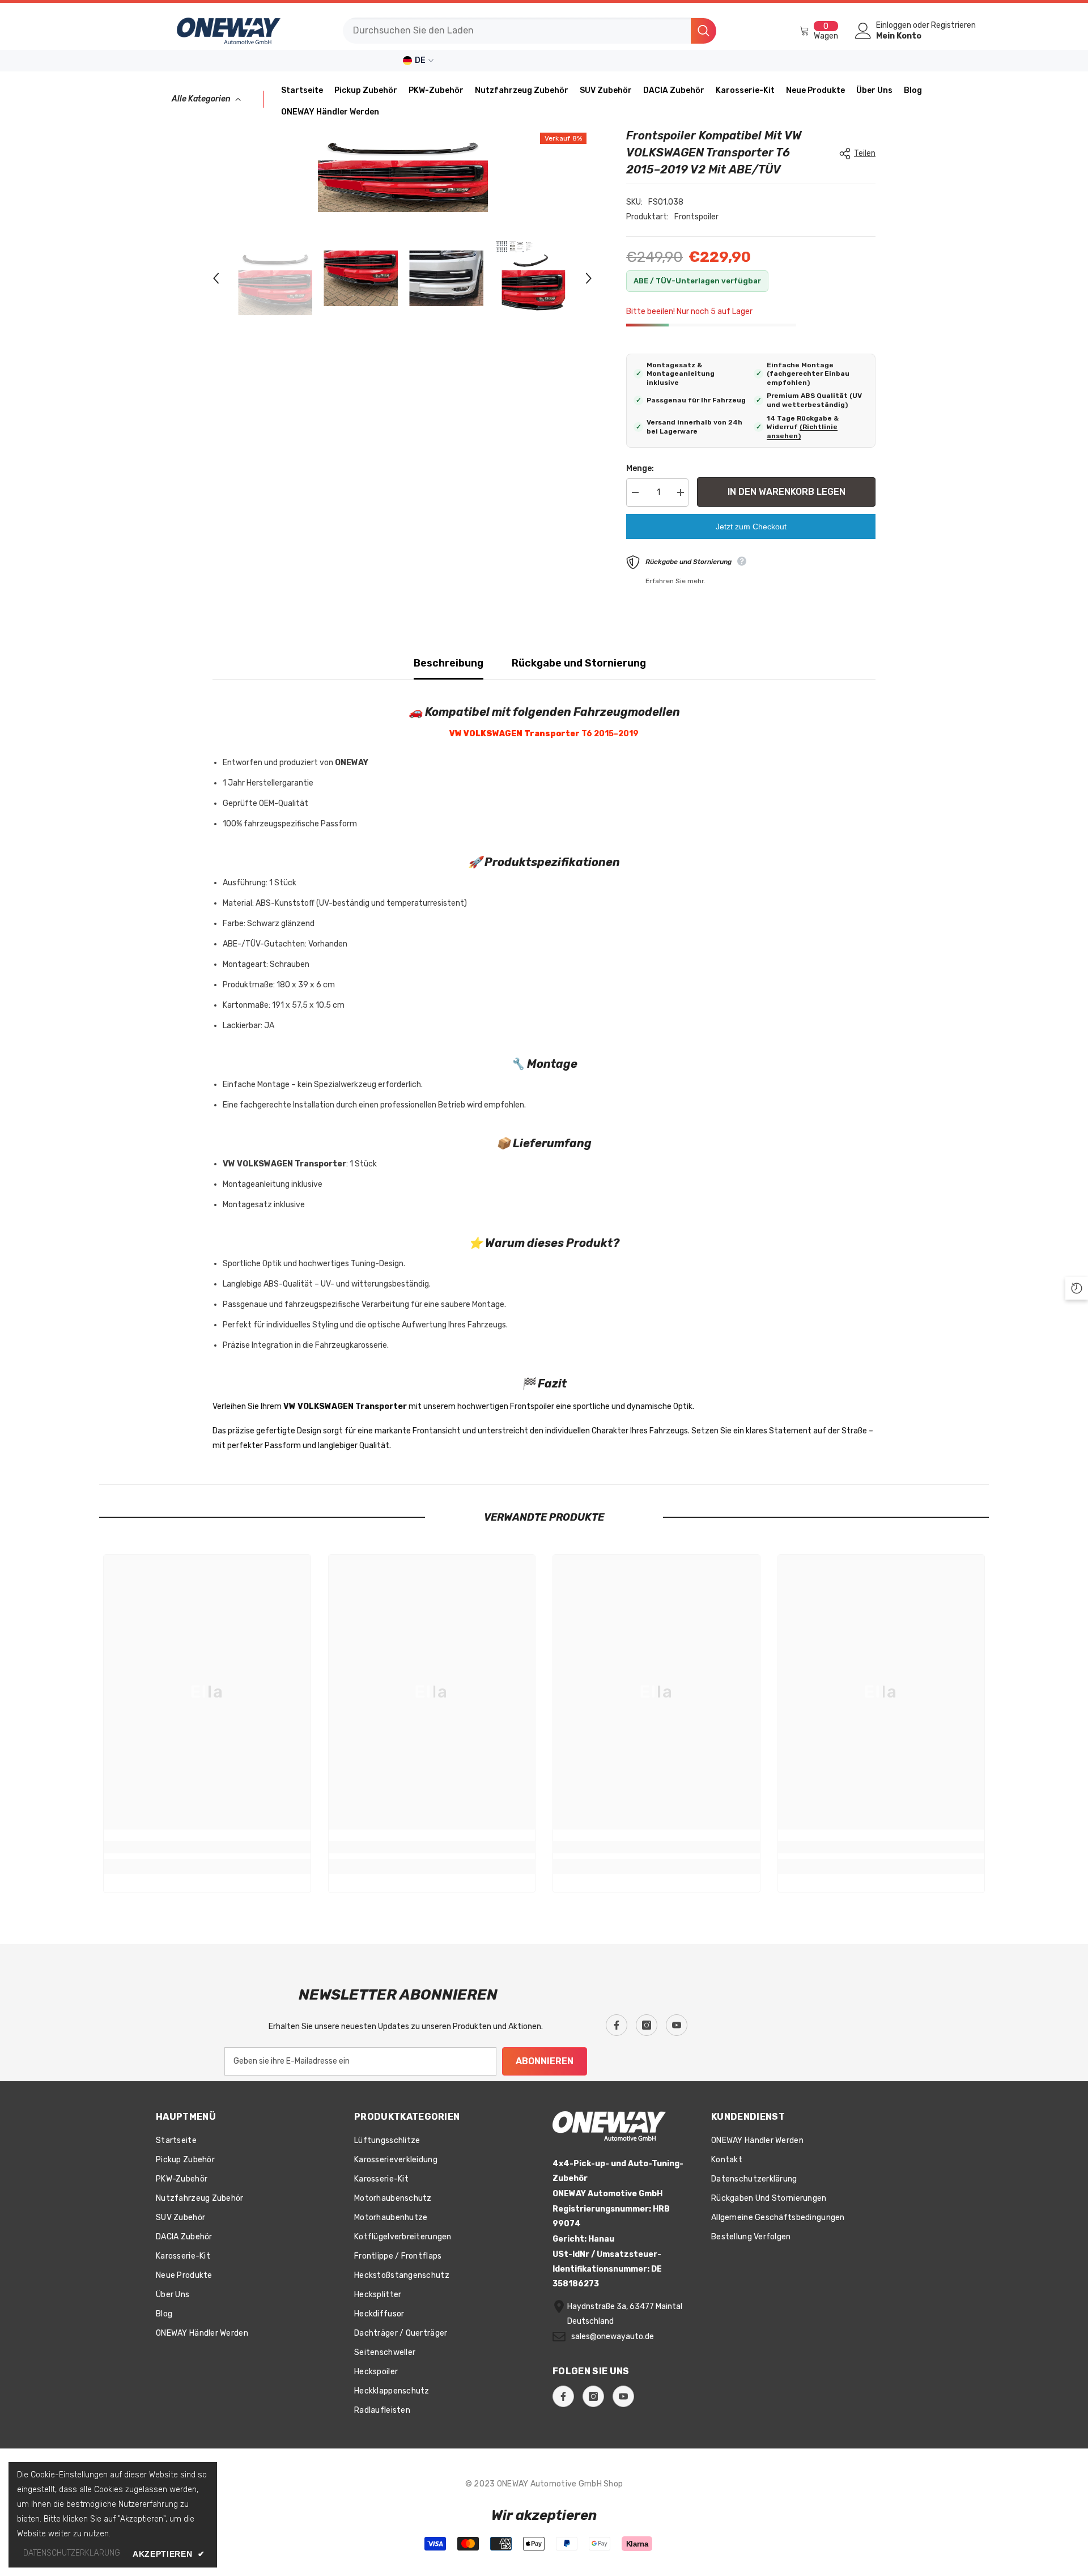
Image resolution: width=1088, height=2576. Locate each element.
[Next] (589, 278)
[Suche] (530, 31)
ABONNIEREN (545, 2061)
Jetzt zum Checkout (751, 527)
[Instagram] (647, 2025)
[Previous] (216, 278)
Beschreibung (449, 663)
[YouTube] (677, 2025)
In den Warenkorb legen (787, 492)
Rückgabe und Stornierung (579, 663)
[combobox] (517, 31)
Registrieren (953, 26)
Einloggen (894, 26)
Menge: (640, 468)
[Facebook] (617, 2025)
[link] (207, 1847)
